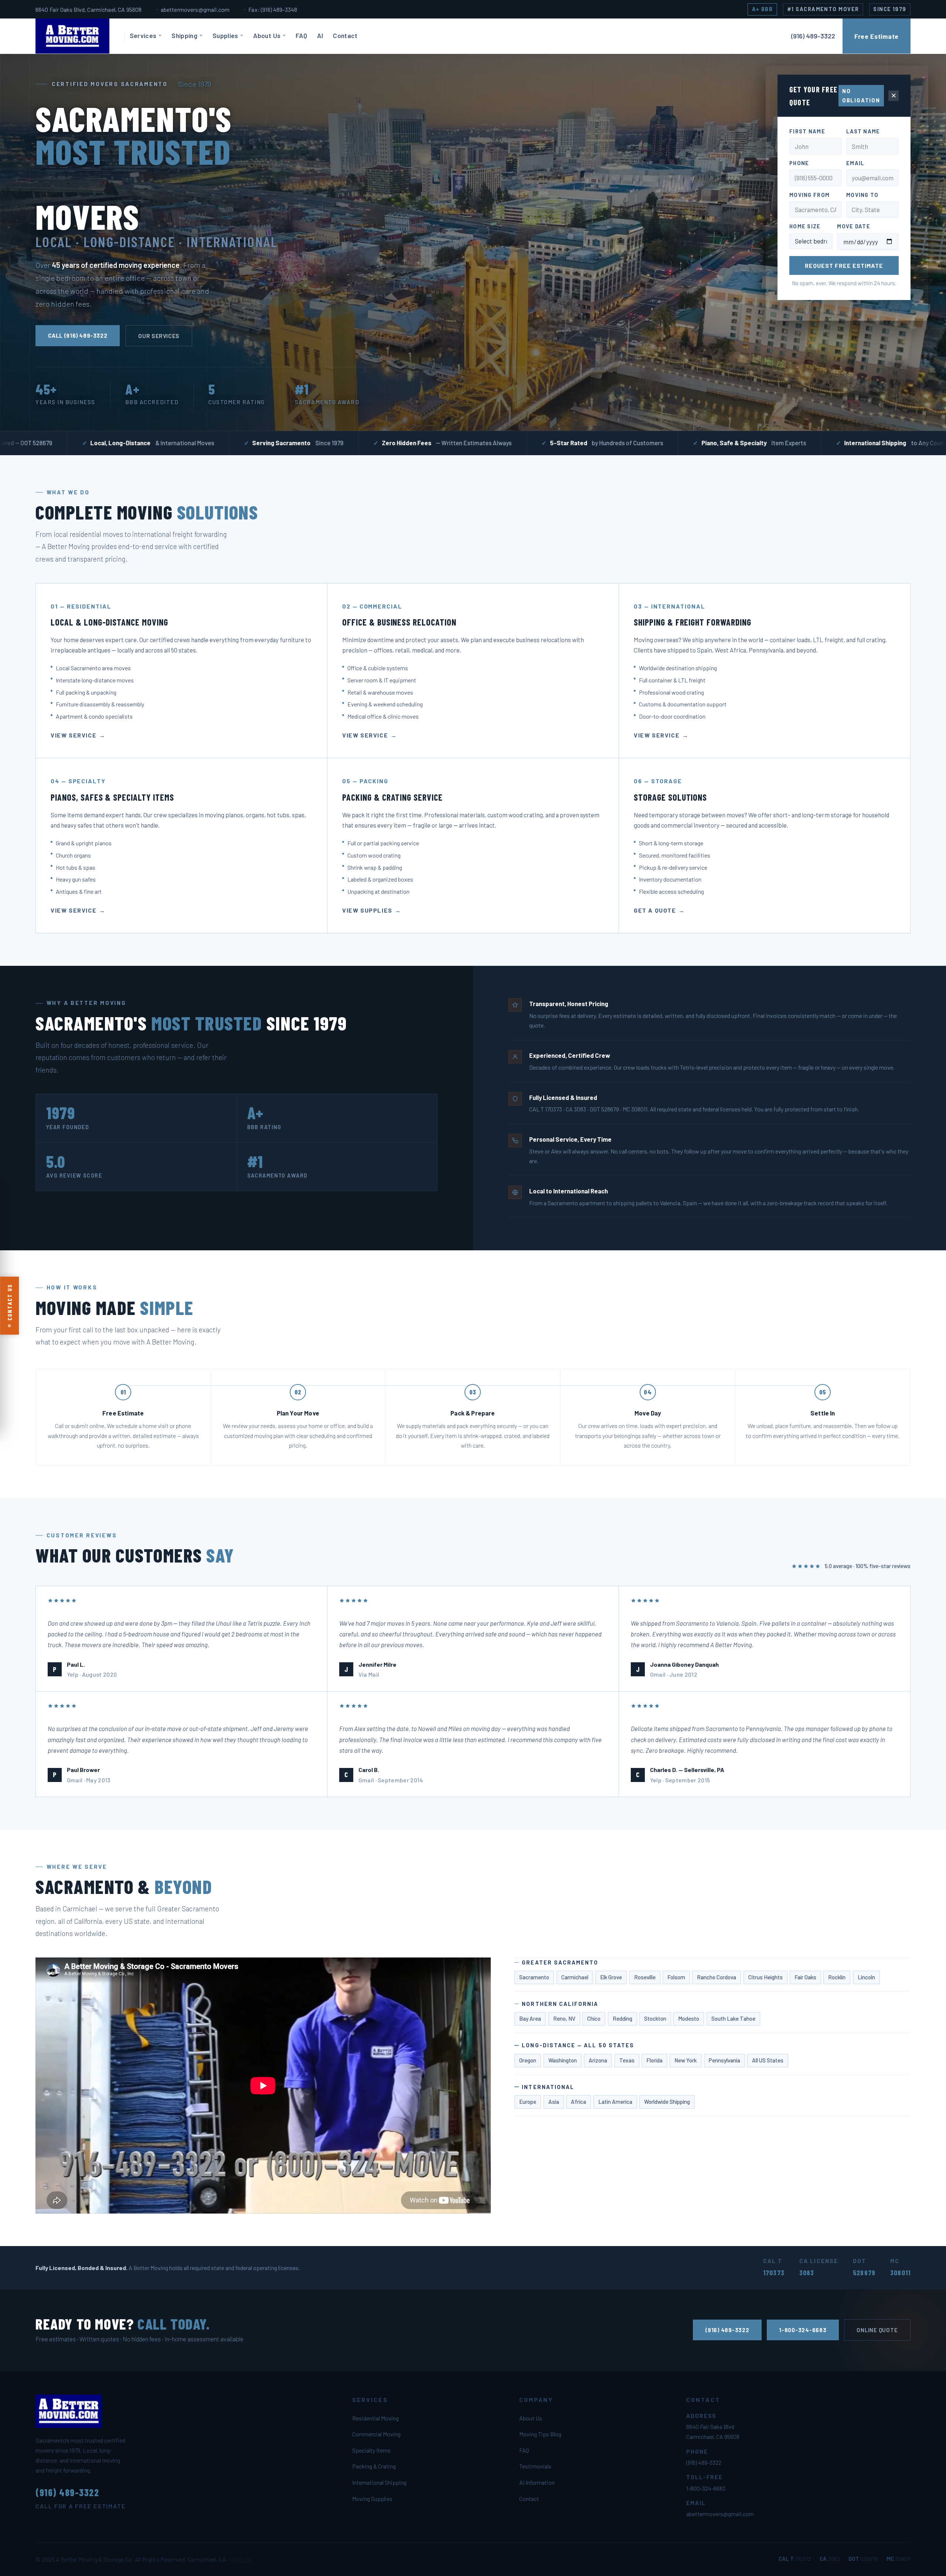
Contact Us (9, 1303)
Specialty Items (371, 2450)
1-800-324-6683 (803, 2330)
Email (855, 163)
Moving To (862, 195)
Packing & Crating (374, 2466)
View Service (74, 735)
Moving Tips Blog (540, 2434)
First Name (807, 131)
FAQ (301, 35)
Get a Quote (655, 910)
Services (143, 35)
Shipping (184, 35)
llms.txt (243, 2559)
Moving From (809, 195)
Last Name (863, 131)
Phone (799, 163)
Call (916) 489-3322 (78, 335)
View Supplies (367, 910)
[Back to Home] (80, 36)
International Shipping (379, 2482)
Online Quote (877, 2330)
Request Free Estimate (844, 265)
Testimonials (535, 2466)
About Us (267, 35)
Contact (345, 35)
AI (320, 35)
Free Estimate (877, 36)
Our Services (159, 336)
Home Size (805, 226)
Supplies (225, 35)
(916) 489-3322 (727, 2330)
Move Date (854, 226)
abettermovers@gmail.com (195, 9)
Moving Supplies (372, 2499)
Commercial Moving (376, 2434)
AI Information (537, 2482)
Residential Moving (375, 2418)
